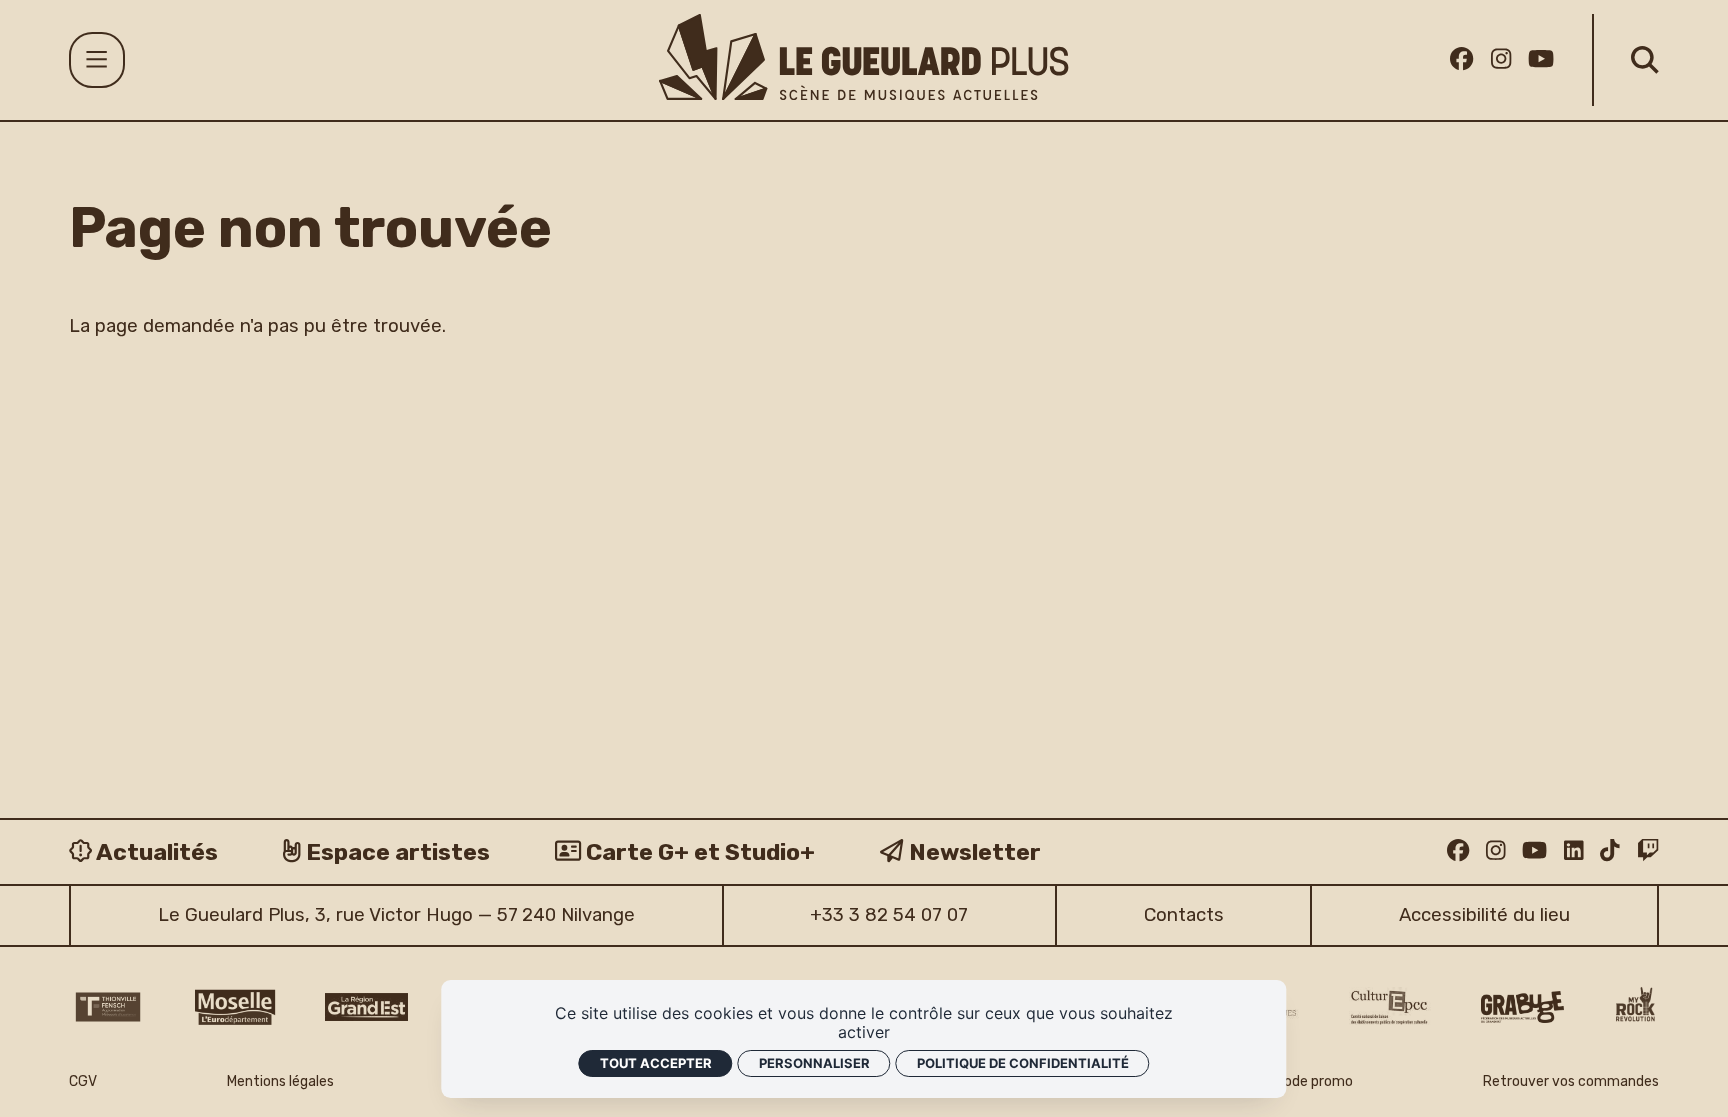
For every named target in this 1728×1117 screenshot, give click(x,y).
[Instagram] (1501, 59)
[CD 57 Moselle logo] (235, 1007)
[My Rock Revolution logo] (1635, 1007)
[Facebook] (1461, 59)
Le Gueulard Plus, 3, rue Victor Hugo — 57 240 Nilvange (396, 915)
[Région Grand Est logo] (367, 1007)
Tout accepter (656, 1063)
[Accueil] (863, 57)
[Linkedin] (1574, 851)
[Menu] (97, 60)
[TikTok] (1610, 851)
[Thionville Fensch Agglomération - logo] (107, 1007)
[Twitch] (1648, 851)
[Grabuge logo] (1523, 1007)
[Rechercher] (1645, 60)
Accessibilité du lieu (1484, 915)
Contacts (1184, 915)
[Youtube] (1541, 59)
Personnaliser (814, 1063)
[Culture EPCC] (1391, 1007)
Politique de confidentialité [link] (1023, 1063)
